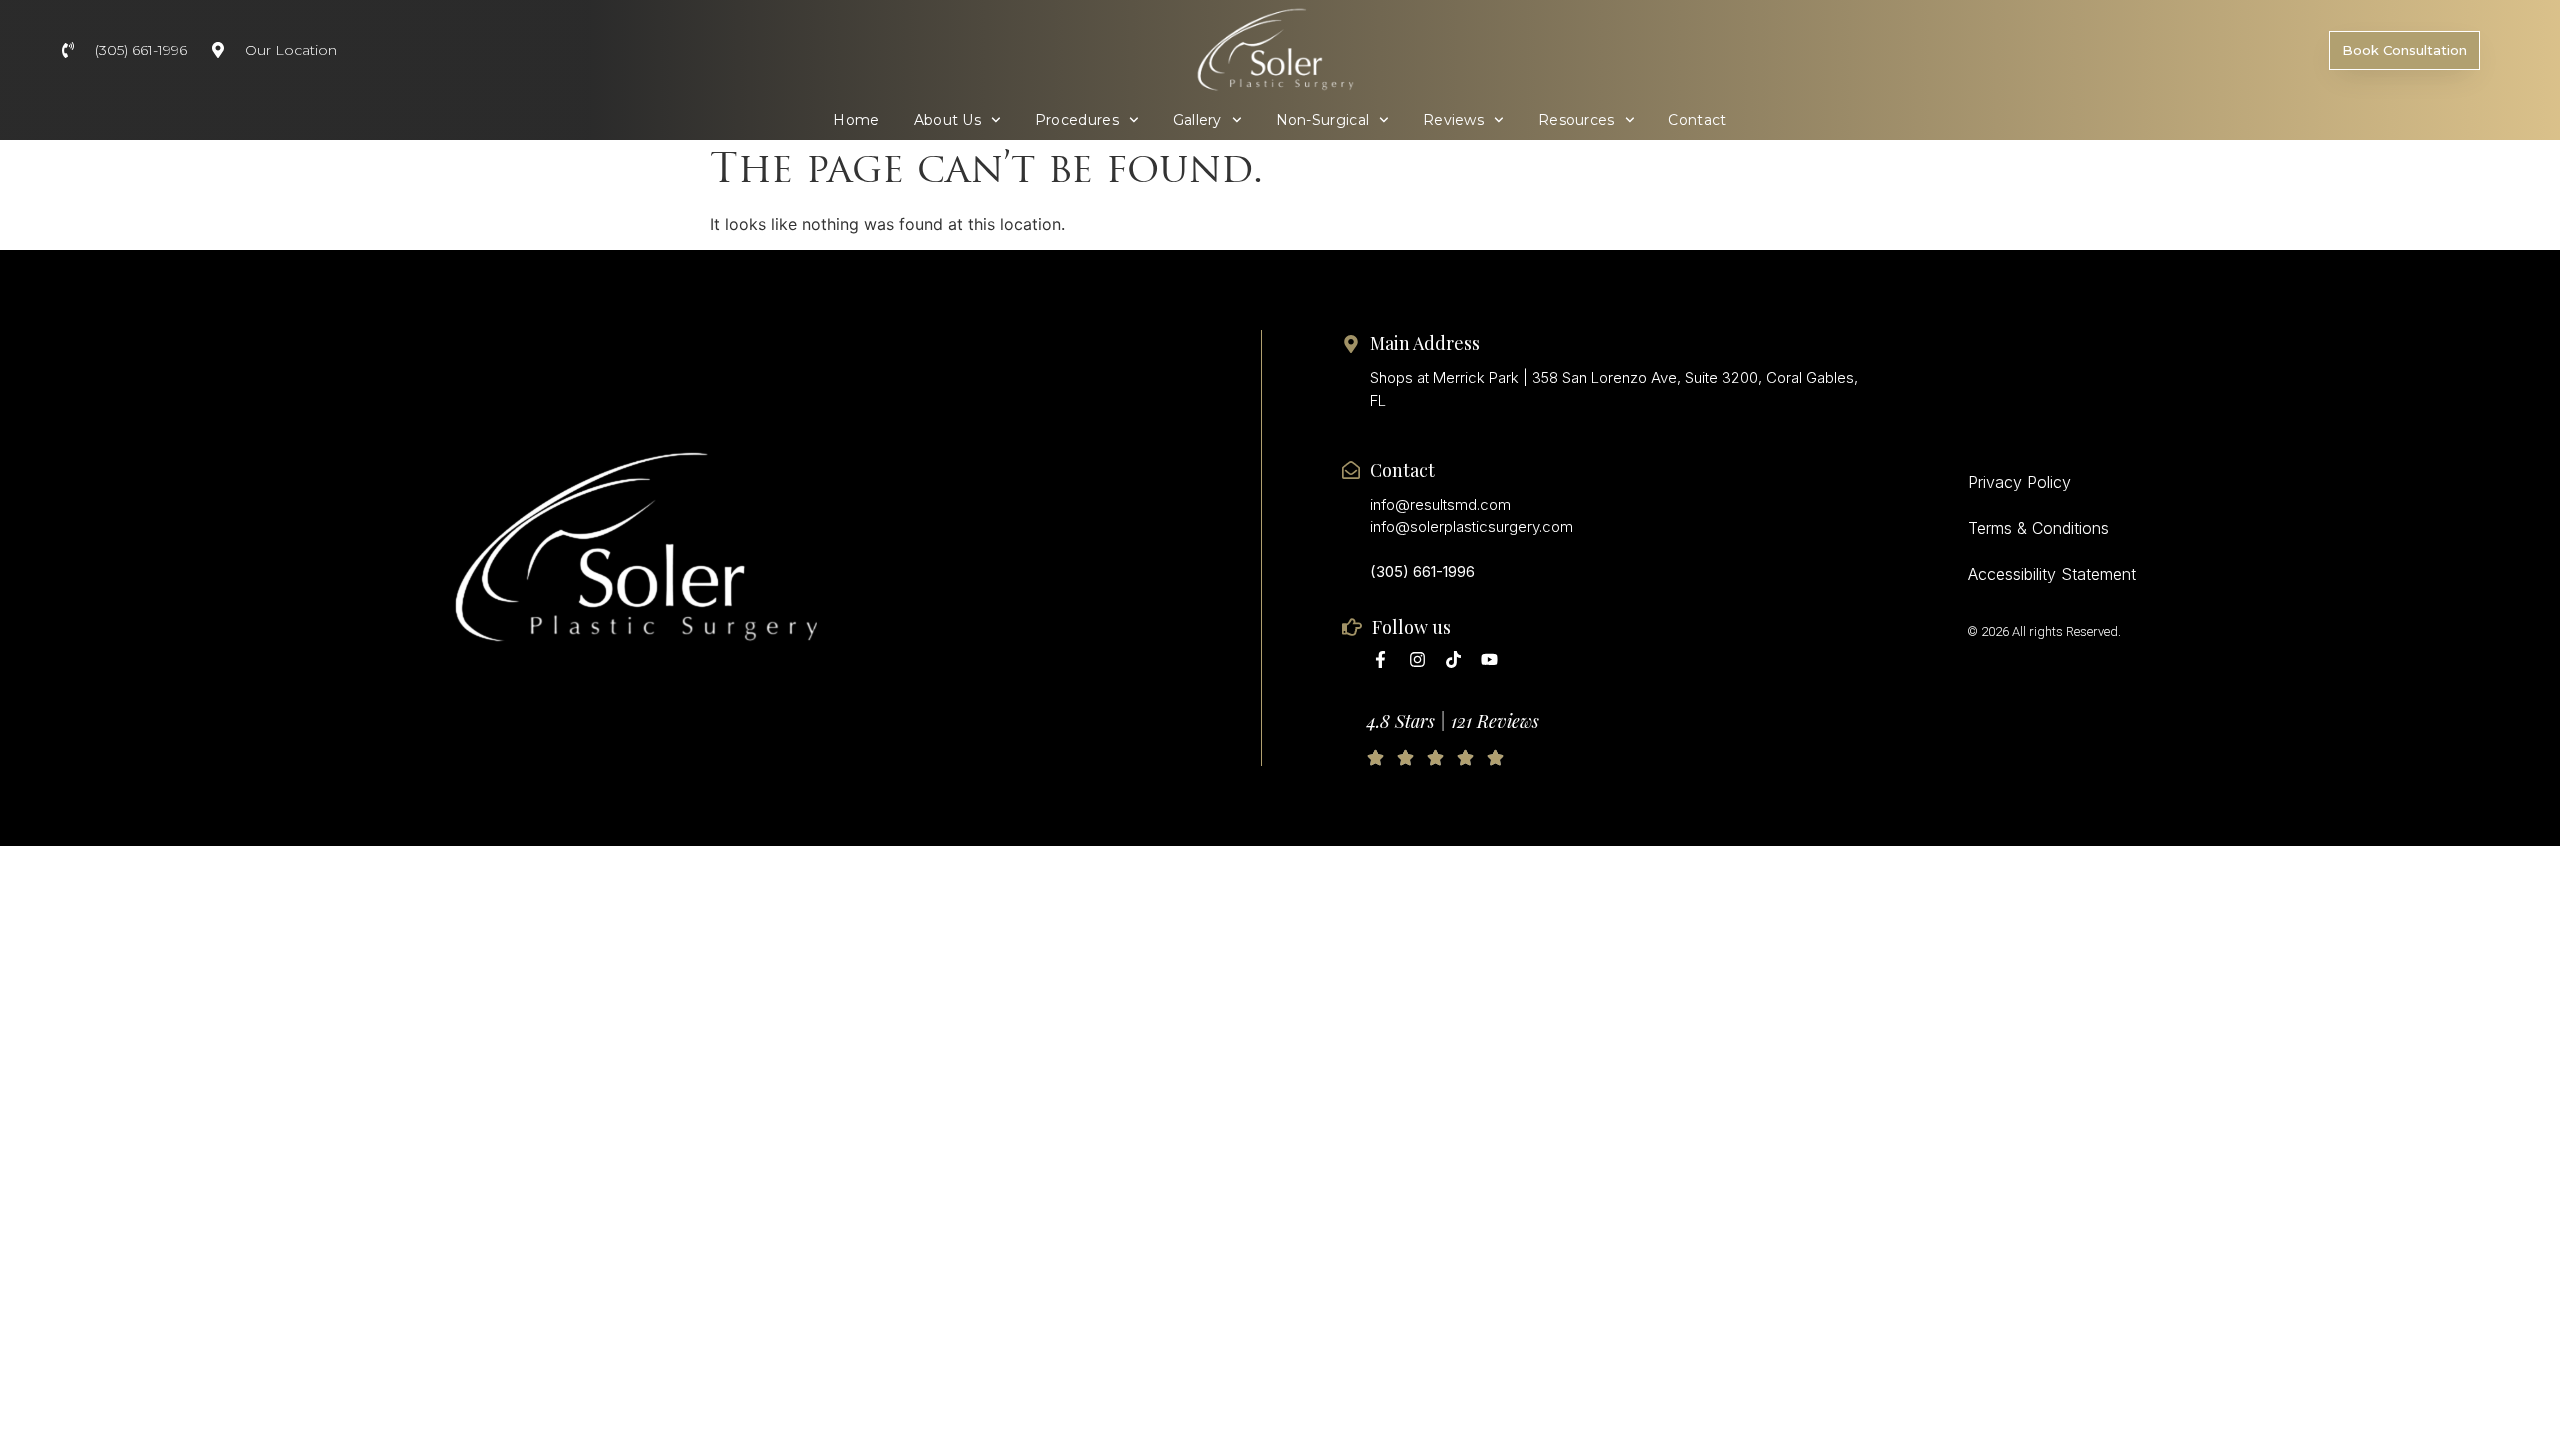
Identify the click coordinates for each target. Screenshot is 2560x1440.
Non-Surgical (1323, 120)
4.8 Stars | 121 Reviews (1453, 721)
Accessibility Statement (2052, 574)
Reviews (1453, 120)
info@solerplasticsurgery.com (1471, 526)
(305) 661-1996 (1422, 571)
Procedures (1077, 120)
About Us (947, 120)
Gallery (1197, 120)
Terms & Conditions (2038, 528)
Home (856, 120)
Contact (1697, 120)
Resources (1576, 120)
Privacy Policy (2019, 482)
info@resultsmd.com (1440, 504)
